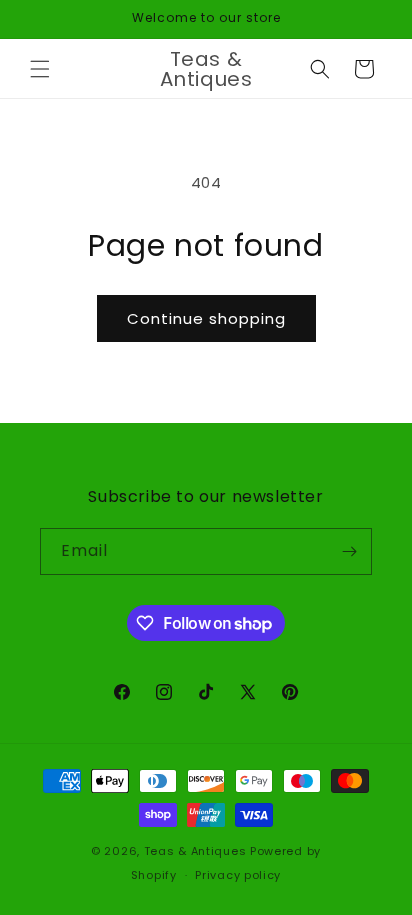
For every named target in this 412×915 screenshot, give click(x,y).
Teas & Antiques (195, 851)
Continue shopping (206, 318)
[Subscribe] (349, 551)
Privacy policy (238, 875)
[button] (40, 69)
